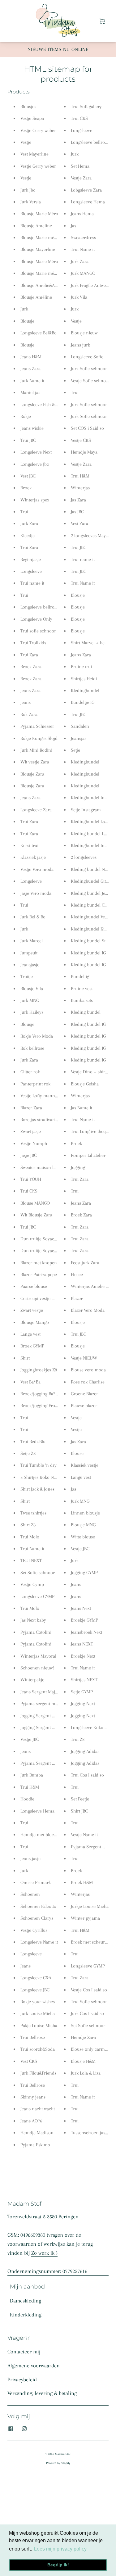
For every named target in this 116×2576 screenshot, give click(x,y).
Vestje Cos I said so (89, 1990)
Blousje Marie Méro (39, 214)
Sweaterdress (83, 238)
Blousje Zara (32, 774)
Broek (26, 488)
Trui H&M (30, 1787)
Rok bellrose (32, 1048)
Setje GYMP (82, 1692)
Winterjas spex (35, 500)
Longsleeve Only (36, 619)
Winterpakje (32, 1680)
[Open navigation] (14, 21)
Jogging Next (83, 1704)
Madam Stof (63, 2454)
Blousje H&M (83, 2061)
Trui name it (32, 583)
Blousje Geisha (85, 1084)
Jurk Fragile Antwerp (90, 285)
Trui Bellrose (33, 2037)
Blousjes (28, 106)
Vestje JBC (30, 1739)
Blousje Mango (35, 1322)
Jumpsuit (29, 953)
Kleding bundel (86, 1012)
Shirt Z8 (28, 1525)
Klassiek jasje (33, 857)
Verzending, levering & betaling (42, 2393)
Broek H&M (82, 1882)
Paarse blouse (34, 1286)
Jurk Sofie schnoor (89, 369)
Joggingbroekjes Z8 (39, 1370)
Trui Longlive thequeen (93, 1131)
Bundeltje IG (83, 702)
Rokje (26, 416)
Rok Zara (29, 714)
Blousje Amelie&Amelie (43, 285)
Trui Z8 (78, 1739)
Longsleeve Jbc (35, 464)
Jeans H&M (31, 357)
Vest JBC (28, 476)
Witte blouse (83, 1537)
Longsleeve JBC (35, 1990)
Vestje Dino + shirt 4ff (92, 1072)
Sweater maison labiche (43, 1167)
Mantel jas (30, 392)
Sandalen (80, 726)
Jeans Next (81, 1608)
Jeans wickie (32, 428)
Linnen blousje (85, 1513)
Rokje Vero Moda (37, 1036)
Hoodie (27, 1799)
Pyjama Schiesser (37, 726)
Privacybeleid (22, 2379)
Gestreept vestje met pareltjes (49, 1298)
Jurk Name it (32, 381)
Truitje (27, 976)
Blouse (77, 1453)
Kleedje (28, 536)
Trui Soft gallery (86, 106)
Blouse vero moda (88, 1370)
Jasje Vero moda (36, 893)
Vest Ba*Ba (30, 1382)
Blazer (77, 1298)
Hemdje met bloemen (42, 1835)
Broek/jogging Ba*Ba (40, 1394)
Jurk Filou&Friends (38, 2073)
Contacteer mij (24, 2352)
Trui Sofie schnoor (89, 2002)
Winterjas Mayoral (38, 1656)
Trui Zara (29, 547)
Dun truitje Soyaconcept (44, 1239)
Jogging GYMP (84, 1573)
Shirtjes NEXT (84, 1680)
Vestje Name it (84, 1835)
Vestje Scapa (32, 118)
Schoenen (30, 1894)
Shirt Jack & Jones (37, 1489)
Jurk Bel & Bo (33, 917)
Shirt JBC (79, 1811)
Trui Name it (32, 1549)
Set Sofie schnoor (38, 1573)
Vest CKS (29, 2061)
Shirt (25, 1358)
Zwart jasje (31, 1131)
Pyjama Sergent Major (42, 1763)
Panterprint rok (35, 1084)
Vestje (26, 142)
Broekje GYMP (84, 1620)
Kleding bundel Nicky (92, 869)
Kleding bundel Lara (90, 834)
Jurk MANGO (83, 273)
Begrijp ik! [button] (58, 2565)
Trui (24, 512)
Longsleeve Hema (37, 1811)
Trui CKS (29, 1191)
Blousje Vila (32, 989)
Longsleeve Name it (39, 1942)
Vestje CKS (81, 440)
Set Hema (80, 166)
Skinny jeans (33, 2097)
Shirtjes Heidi (84, 679)
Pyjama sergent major (42, 1704)
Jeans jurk (80, 345)
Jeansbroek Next (86, 1632)
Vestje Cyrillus (34, 1930)
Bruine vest (82, 989)
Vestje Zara (81, 178)
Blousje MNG (83, 1525)
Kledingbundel (85, 690)
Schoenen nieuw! (37, 1668)
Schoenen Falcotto (38, 1906)
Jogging (78, 1167)
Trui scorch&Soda (38, 2049)
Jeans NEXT (82, 1644)
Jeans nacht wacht (38, 2109)
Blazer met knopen (39, 1263)
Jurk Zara (29, 523)
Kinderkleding (26, 2315)
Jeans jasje (30, 1858)
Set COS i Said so (87, 428)
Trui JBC (28, 440)
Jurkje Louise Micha (90, 1906)
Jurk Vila (79, 297)
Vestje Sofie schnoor (90, 381)
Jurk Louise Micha (38, 2013)
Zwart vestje (32, 1310)
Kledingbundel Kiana (91, 929)
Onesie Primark (36, 1882)
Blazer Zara (31, 1108)
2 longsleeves (84, 857)
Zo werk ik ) (44, 2253)
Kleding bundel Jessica (93, 893)
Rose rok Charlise (88, 1382)
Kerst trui (29, 845)
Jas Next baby (33, 1620)
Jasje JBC (29, 1155)
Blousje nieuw (84, 333)
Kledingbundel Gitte (90, 881)
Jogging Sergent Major (42, 1716)
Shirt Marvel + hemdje (93, 643)
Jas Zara (78, 500)
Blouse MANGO (35, 1203)
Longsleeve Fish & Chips (44, 405)
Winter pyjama (85, 1918)
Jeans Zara (30, 369)
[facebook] (11, 2429)
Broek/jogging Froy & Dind (46, 1406)
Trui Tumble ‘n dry (39, 1465)
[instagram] (24, 2429)
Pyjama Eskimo (35, 2145)
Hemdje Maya (84, 452)
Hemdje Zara (83, 2037)
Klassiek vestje (85, 1465)
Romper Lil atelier (88, 1155)
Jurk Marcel (32, 941)
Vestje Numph (34, 1143)
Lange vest (30, 1334)
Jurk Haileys (32, 1012)
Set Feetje (80, 1799)
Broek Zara (31, 667)
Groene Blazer (84, 1394)
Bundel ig (80, 976)
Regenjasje (31, 559)
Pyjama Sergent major (92, 1847)
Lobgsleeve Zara (86, 190)
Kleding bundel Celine (92, 905)
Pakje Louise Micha (39, 2026)
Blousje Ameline (36, 226)
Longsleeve (31, 571)
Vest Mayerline (34, 154)
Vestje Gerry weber (38, 130)
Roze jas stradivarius (40, 1120)
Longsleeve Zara (36, 810)
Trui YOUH (31, 1179)
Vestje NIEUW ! (85, 1358)
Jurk (24, 309)
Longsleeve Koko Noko (93, 1727)
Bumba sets (82, 1000)
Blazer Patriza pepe (39, 1274)
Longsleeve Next (36, 452)
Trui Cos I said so (87, 1775)
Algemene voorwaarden (34, 2365)
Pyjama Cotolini (36, 1632)
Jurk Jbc (28, 190)
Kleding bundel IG (88, 953)
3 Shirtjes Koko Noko (41, 1477)
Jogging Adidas (85, 1751)
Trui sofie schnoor (38, 631)
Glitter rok (30, 1072)
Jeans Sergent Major (40, 1692)
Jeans (26, 702)
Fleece (77, 1274)
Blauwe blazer (84, 1406)
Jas (73, 226)
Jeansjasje (30, 965)
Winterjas (80, 488)
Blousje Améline (36, 297)
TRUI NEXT (31, 1560)
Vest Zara (79, 523)
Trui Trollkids (33, 643)
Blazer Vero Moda (88, 1310)
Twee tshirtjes (33, 1513)
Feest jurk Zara (85, 1263)
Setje (75, 750)
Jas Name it (82, 1108)
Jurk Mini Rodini (36, 750)
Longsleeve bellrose (39, 607)
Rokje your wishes (38, 2002)
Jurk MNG (30, 1000)
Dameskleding (26, 2301)
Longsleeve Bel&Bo (39, 333)
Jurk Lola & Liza (86, 2073)
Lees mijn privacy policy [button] (60, 2549)
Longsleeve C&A (36, 1978)
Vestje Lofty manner (40, 1096)
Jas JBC (77, 512)
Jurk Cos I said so (87, 2013)
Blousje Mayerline (38, 249)
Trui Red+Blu (33, 1442)
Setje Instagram (86, 810)
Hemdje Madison (37, 2133)
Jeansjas (79, 738)
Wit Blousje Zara (36, 1215)
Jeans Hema (82, 214)
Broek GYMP (32, 1346)
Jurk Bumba (32, 1775)
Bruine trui (81, 667)
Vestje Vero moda (37, 869)
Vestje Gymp (32, 1584)
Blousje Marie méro (39, 238)
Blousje (27, 321)
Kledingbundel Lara (90, 822)
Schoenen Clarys (37, 1918)
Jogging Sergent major (42, 1727)
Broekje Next (83, 1656)
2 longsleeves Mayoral (92, 536)
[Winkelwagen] (102, 21)
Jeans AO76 (31, 2121)
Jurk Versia (31, 202)
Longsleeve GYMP (37, 1596)
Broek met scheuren (90, 1942)
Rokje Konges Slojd (39, 738)
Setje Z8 (28, 1453)
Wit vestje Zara (35, 762)
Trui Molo (30, 1537)
